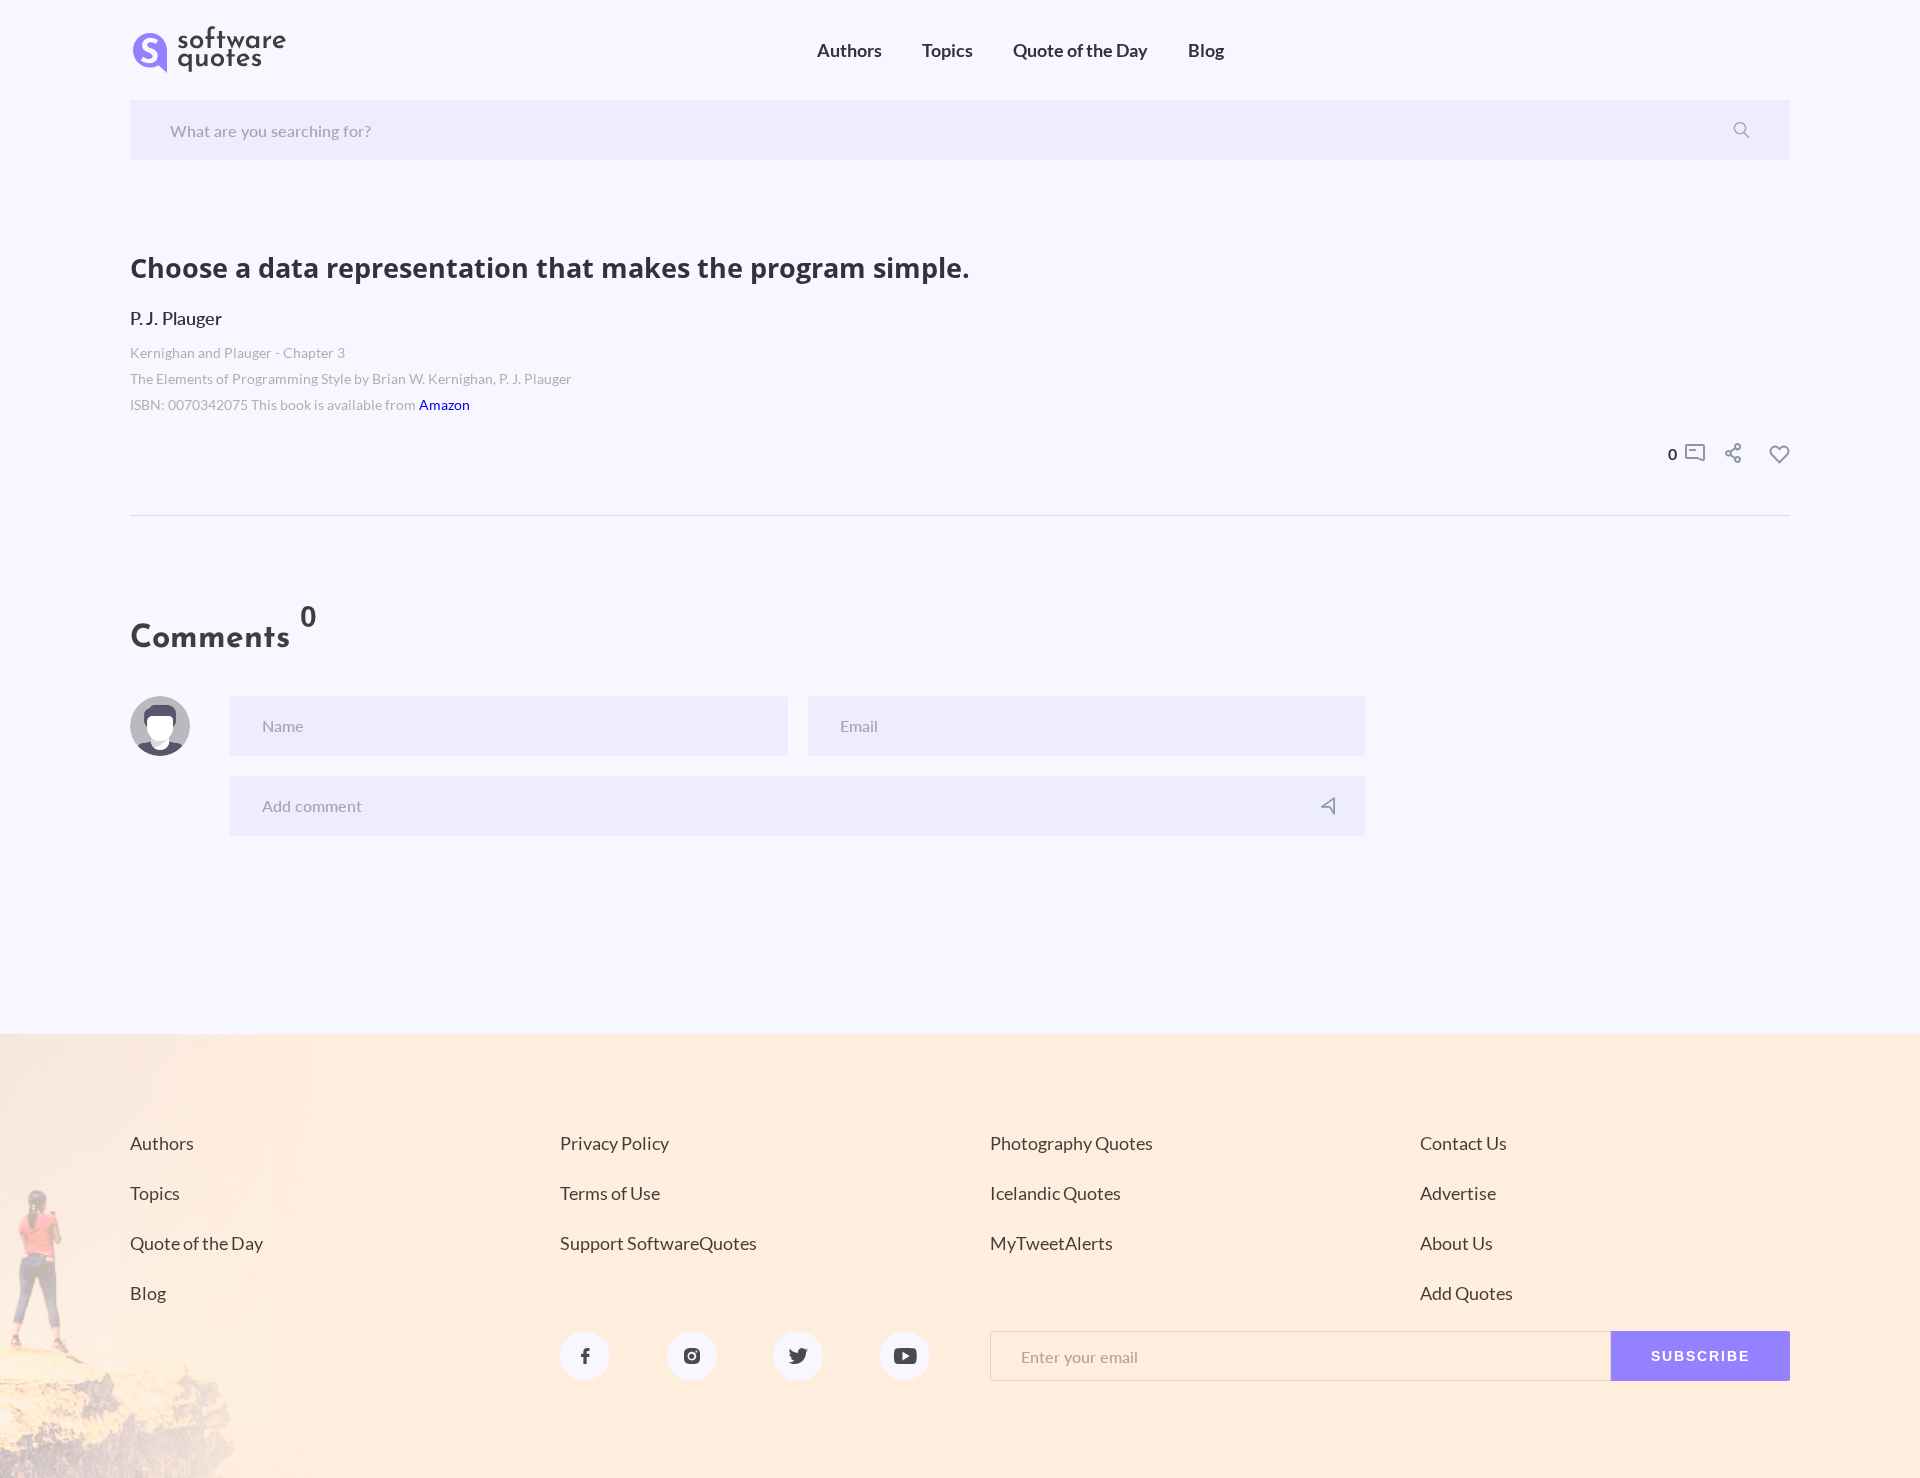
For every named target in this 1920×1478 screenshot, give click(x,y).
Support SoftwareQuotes (658, 1243)
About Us (1456, 1243)
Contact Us (1463, 1143)
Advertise (1458, 1193)
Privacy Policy (614, 1143)
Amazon (444, 405)
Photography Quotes (1071, 1143)
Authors (849, 50)
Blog (1206, 50)
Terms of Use (610, 1193)
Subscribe (1700, 1356)
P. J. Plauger (176, 318)
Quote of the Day (1080, 50)
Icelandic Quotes (1055, 1193)
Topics (947, 50)
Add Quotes (1466, 1293)
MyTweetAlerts (1051, 1243)
